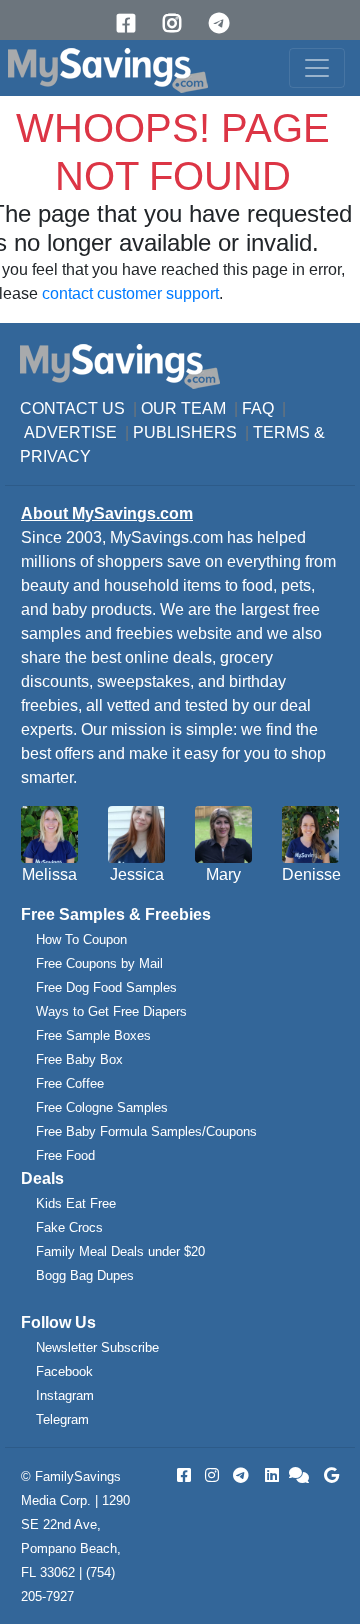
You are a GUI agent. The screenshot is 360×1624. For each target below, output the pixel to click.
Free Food (65, 1155)
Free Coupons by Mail (99, 963)
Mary (223, 874)
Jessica (137, 874)
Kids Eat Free (76, 1203)
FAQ (258, 408)
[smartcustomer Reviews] (300, 1475)
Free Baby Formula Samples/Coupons (146, 1131)
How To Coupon (81, 939)
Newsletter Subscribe (97, 1347)
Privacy (55, 456)
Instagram (65, 1395)
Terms (281, 432)
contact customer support (130, 293)
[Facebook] (133, 23)
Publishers (185, 432)
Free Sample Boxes (93, 1035)
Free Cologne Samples (102, 1107)
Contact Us (72, 408)
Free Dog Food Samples (106, 987)
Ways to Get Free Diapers (111, 1011)
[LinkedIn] (270, 1475)
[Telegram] (226, 23)
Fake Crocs (69, 1227)
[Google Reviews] (328, 1475)
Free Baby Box (79, 1059)
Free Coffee (70, 1083)
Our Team (183, 408)
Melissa (49, 874)
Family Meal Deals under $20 (120, 1251)
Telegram (62, 1419)
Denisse (311, 874)
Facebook (64, 1371)
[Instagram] (179, 23)
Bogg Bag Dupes (85, 1275)
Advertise (70, 432)
